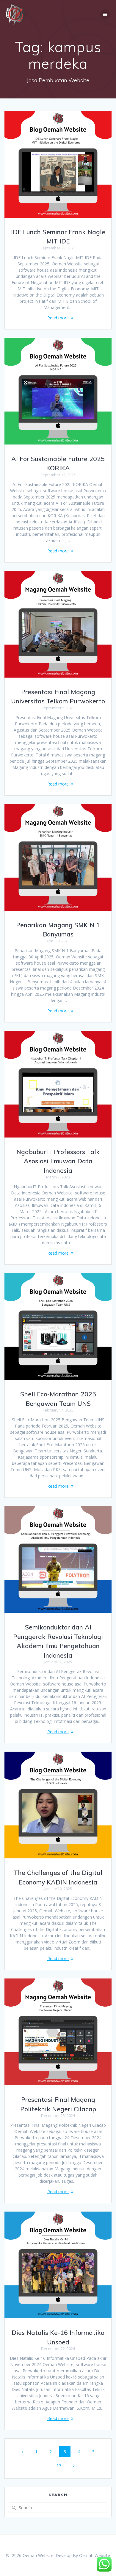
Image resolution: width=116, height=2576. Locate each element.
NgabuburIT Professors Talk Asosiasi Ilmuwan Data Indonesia (58, 1161)
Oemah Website (95, 2555)
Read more (58, 318)
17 (61, 2465)
